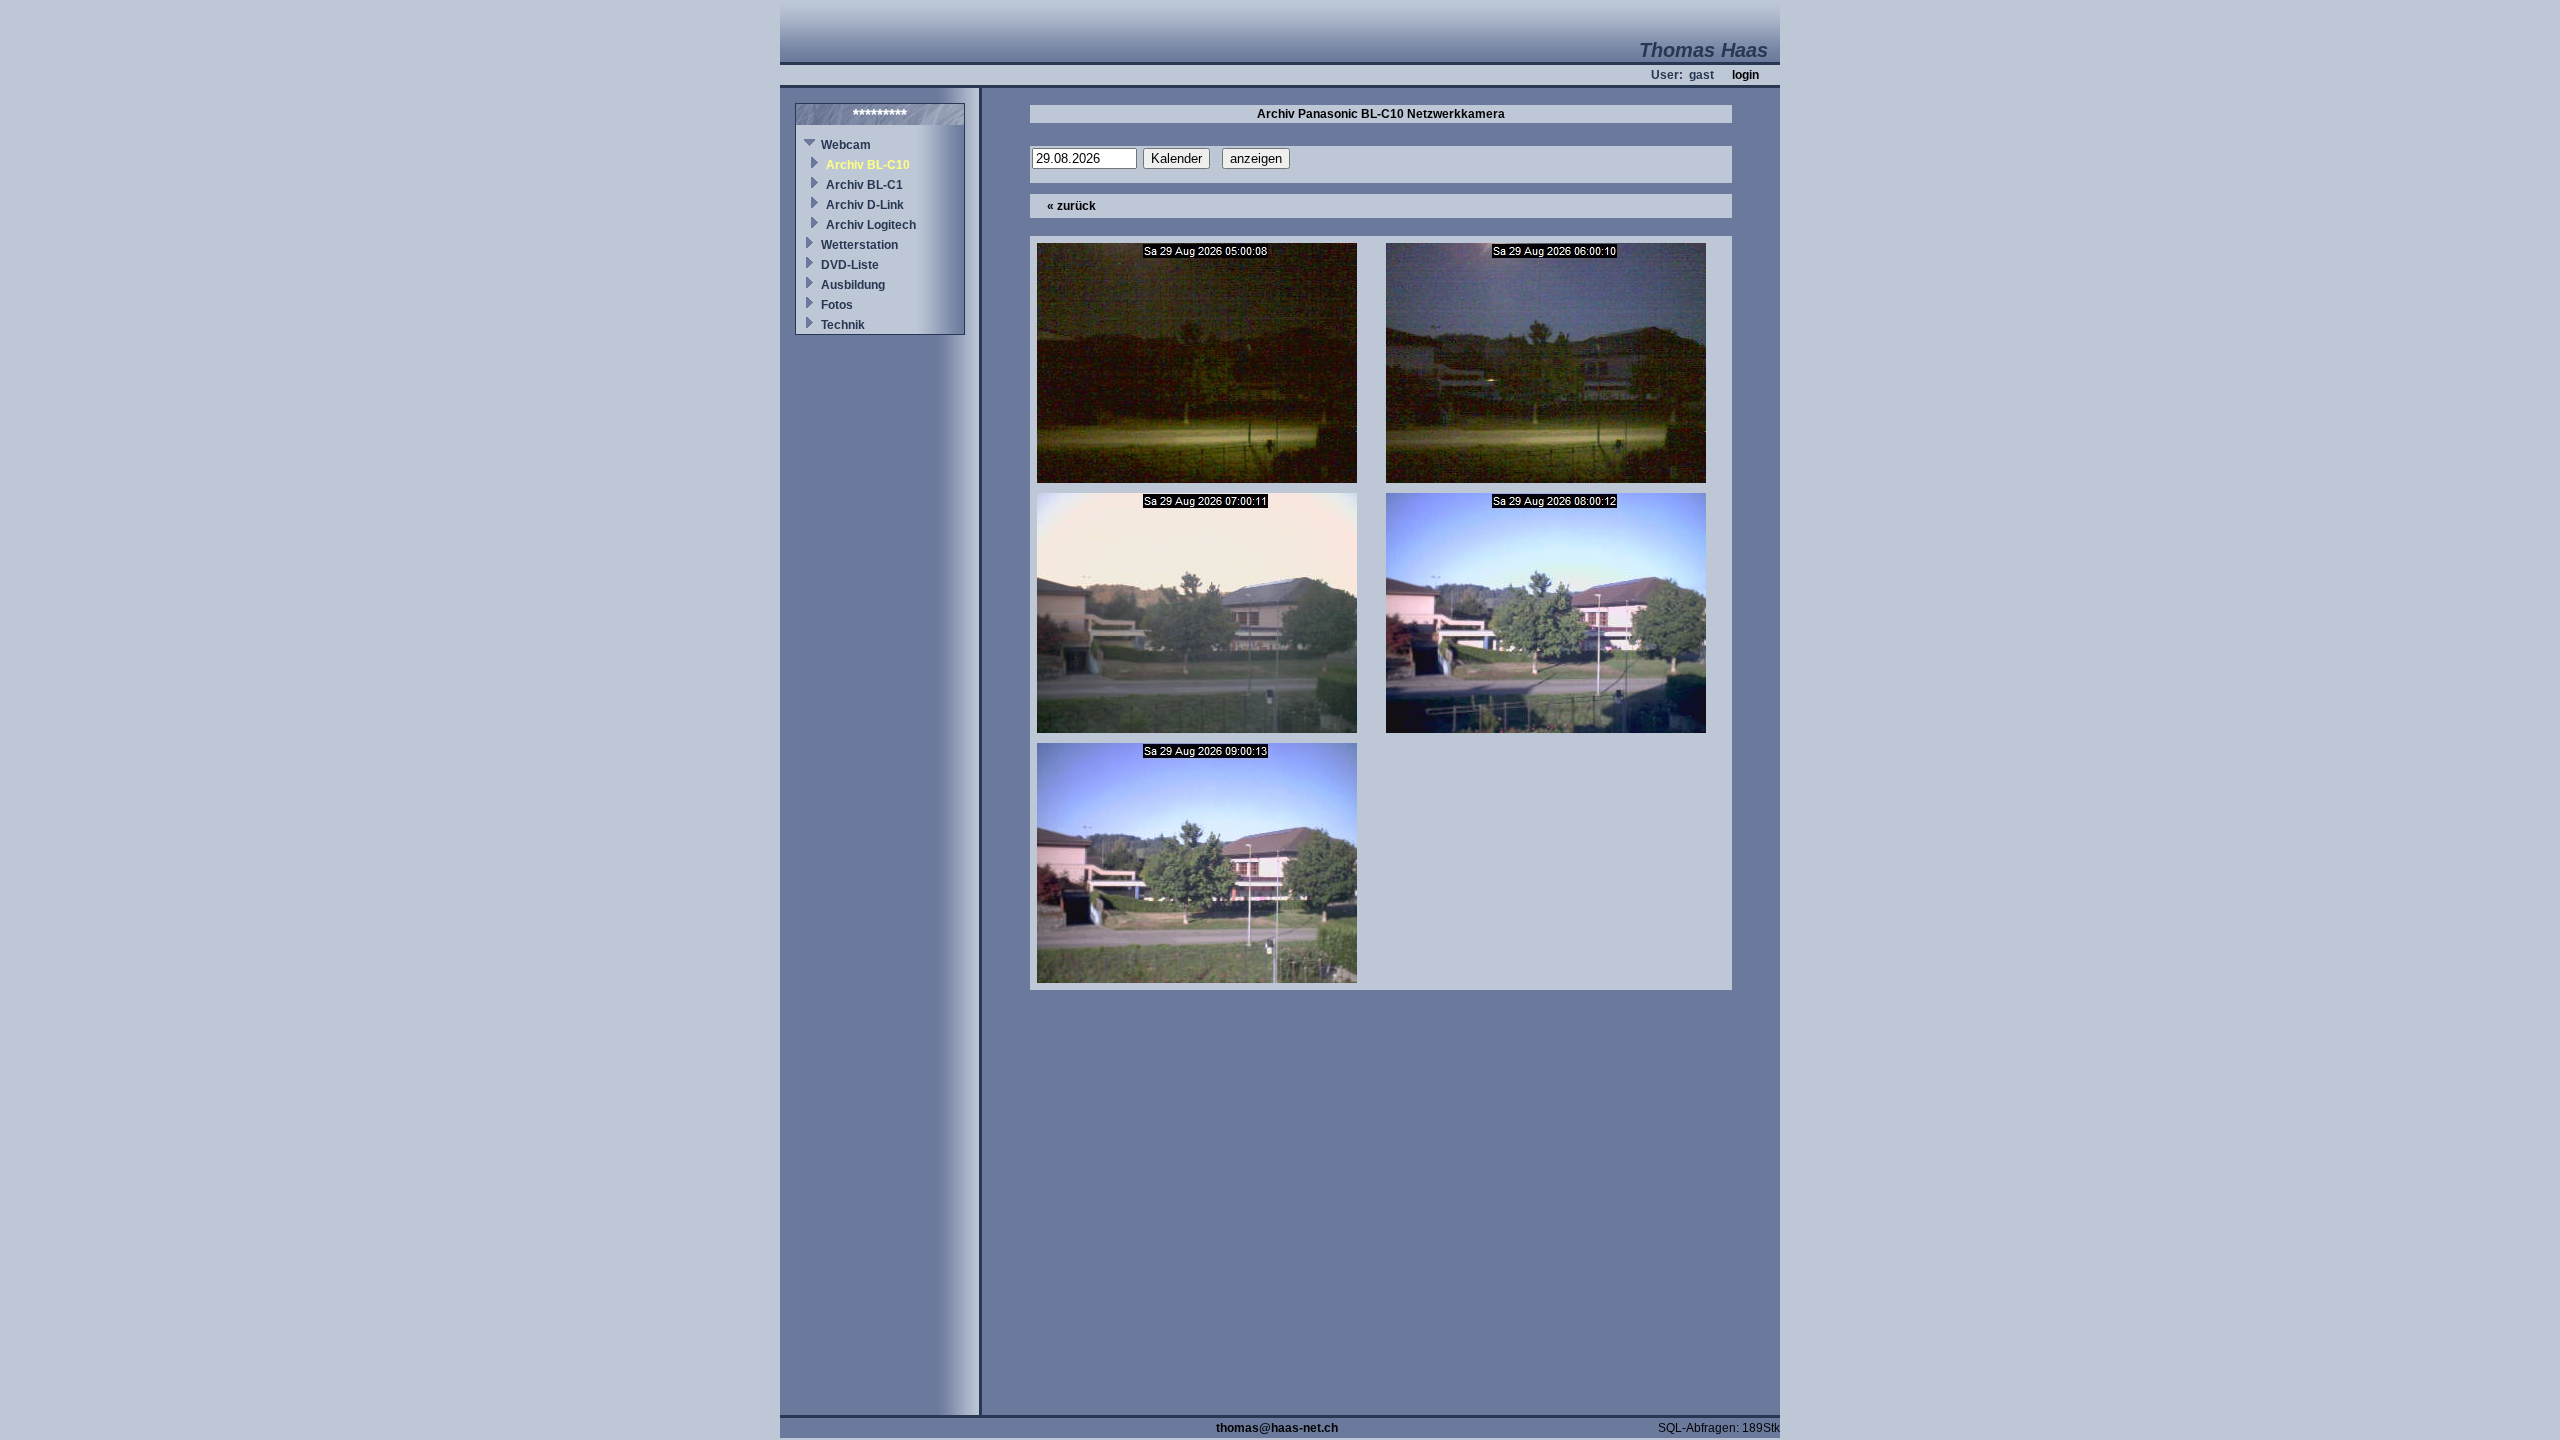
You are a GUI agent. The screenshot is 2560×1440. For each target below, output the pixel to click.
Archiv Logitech (871, 225)
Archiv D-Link (865, 205)
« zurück (1071, 206)
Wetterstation (859, 245)
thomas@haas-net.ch (1277, 1428)
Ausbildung (853, 285)
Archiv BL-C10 (868, 165)
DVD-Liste (850, 265)
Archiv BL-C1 (864, 185)
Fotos (837, 305)
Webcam (846, 145)
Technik (843, 325)
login (1745, 75)
